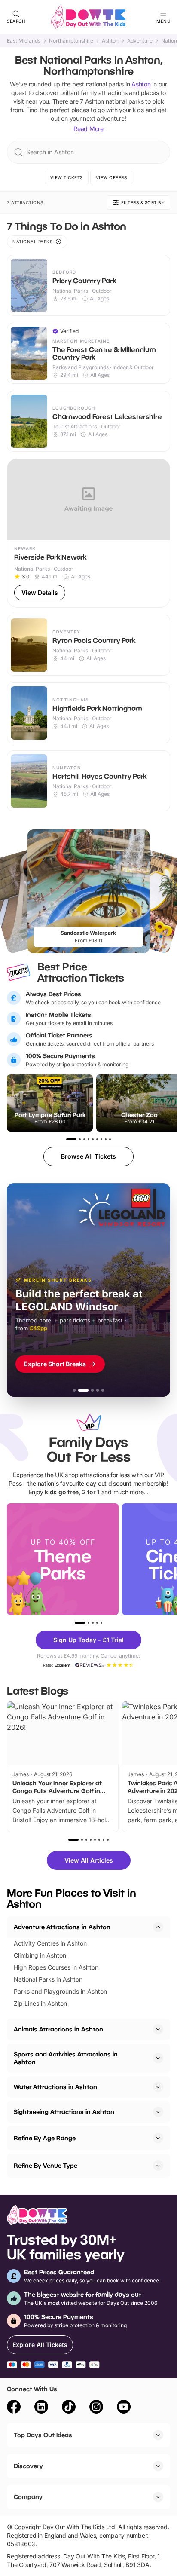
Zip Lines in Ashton (40, 2003)
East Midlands (24, 41)
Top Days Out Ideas (43, 2435)
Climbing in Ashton (40, 1955)
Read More (88, 129)
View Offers (111, 177)
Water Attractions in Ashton (55, 2087)
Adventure (140, 41)
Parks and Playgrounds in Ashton (60, 1991)
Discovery (28, 2466)
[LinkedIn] (41, 2408)
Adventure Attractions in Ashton (62, 1927)
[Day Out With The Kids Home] (88, 17)
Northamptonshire (71, 41)
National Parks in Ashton (48, 1979)
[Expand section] (158, 2029)
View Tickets (67, 177)
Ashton (110, 41)
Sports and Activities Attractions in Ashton (66, 2058)
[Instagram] (96, 2408)
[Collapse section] (158, 1927)
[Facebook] (14, 2408)
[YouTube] (124, 2408)
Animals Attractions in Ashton (58, 2029)
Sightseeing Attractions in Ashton (64, 2112)
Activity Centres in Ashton (50, 1943)
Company (28, 2497)
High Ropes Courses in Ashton (56, 1967)
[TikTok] (69, 2408)
